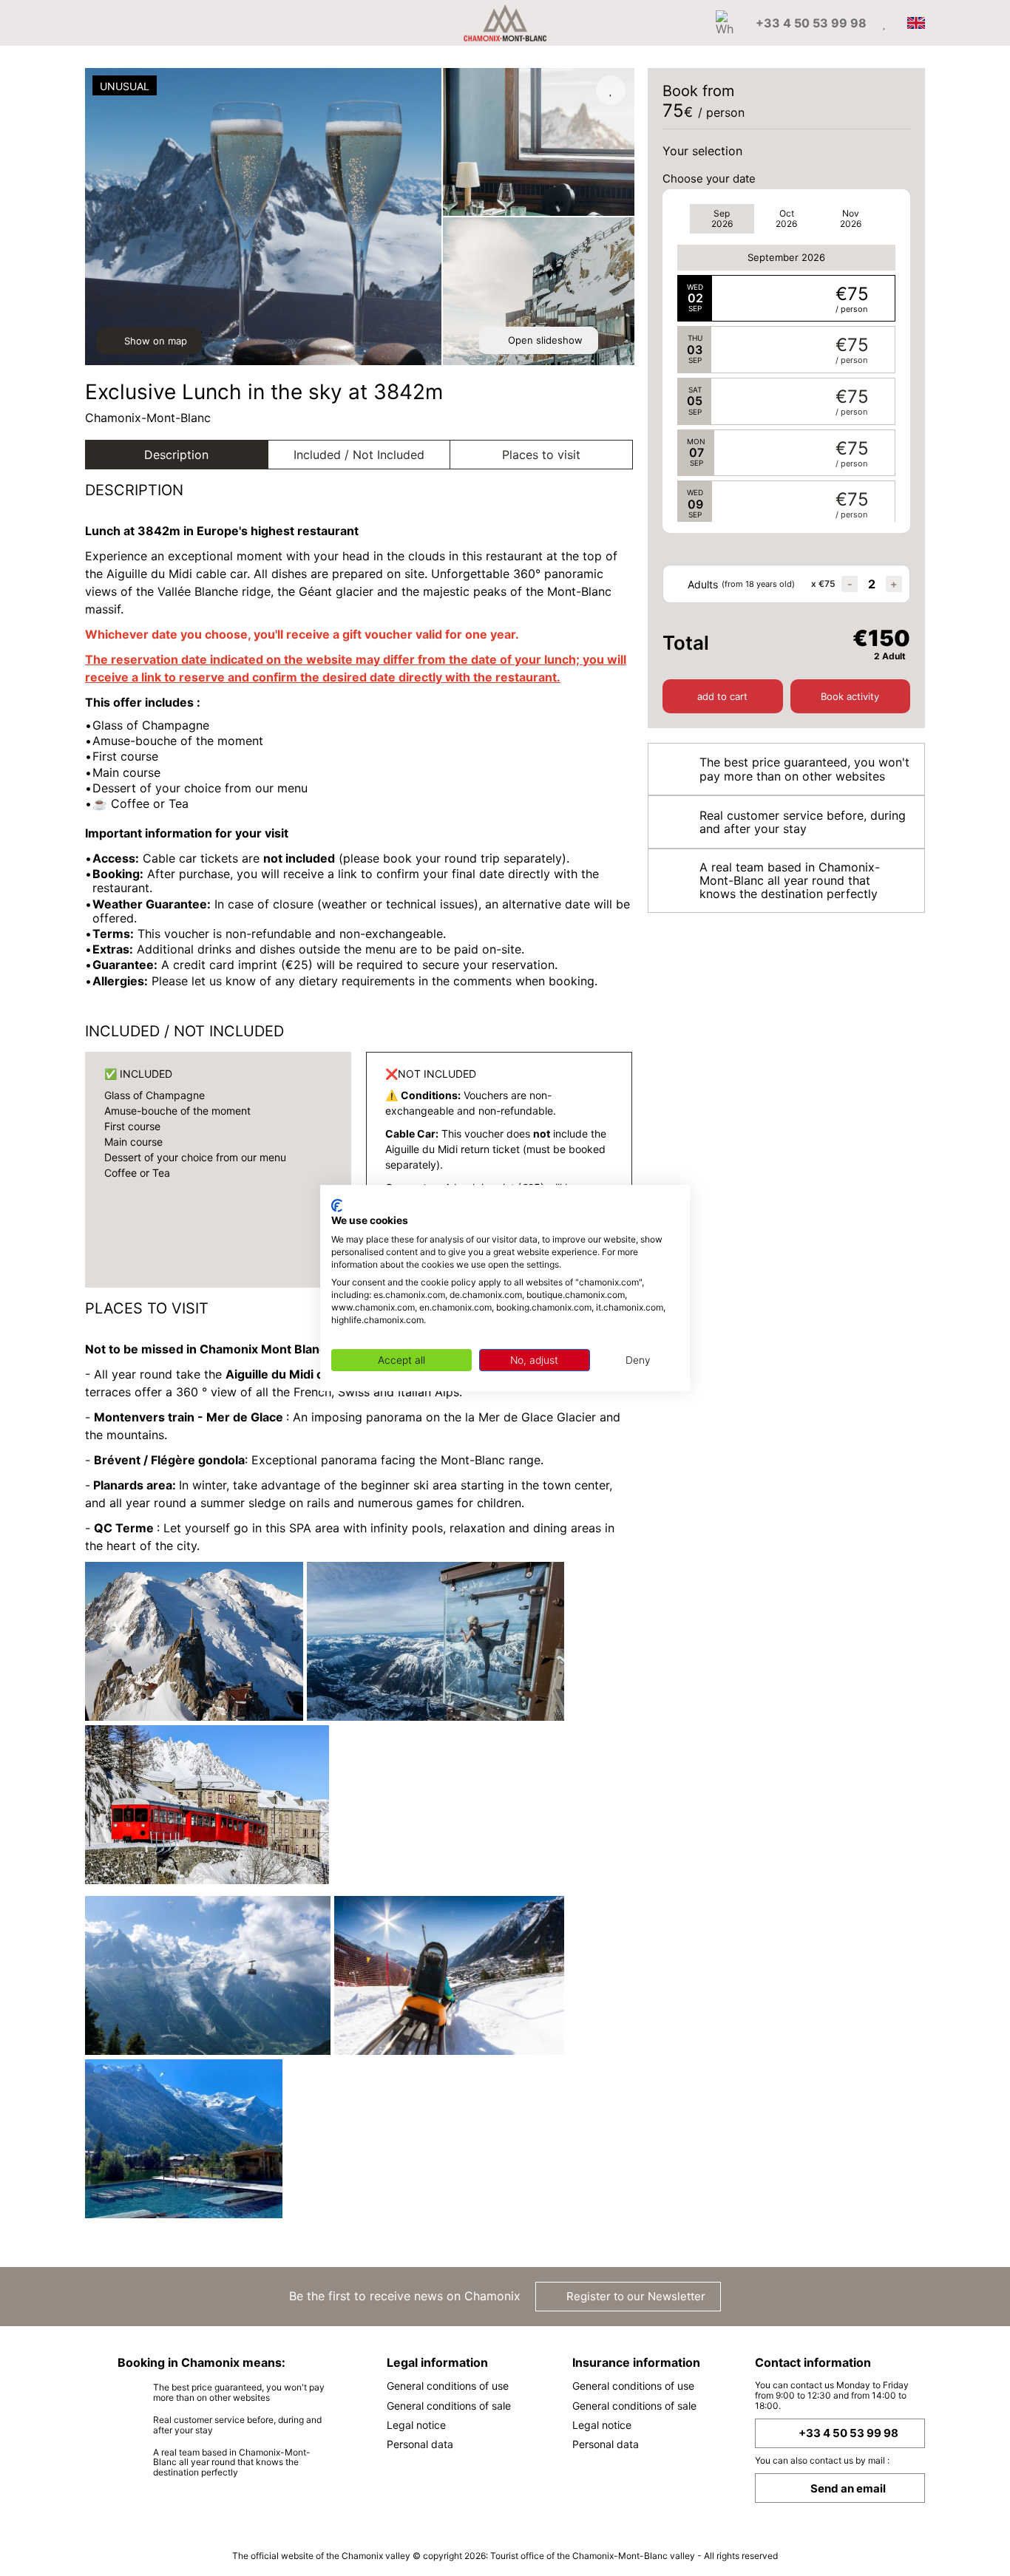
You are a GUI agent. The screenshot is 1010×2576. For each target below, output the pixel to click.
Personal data (420, 2444)
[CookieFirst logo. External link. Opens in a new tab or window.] (337, 1206)
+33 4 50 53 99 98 (848, 2433)
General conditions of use (448, 2386)
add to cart (722, 696)
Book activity (850, 696)
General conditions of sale (449, 2406)
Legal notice (416, 2425)
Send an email (848, 2488)
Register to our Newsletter (634, 2296)
